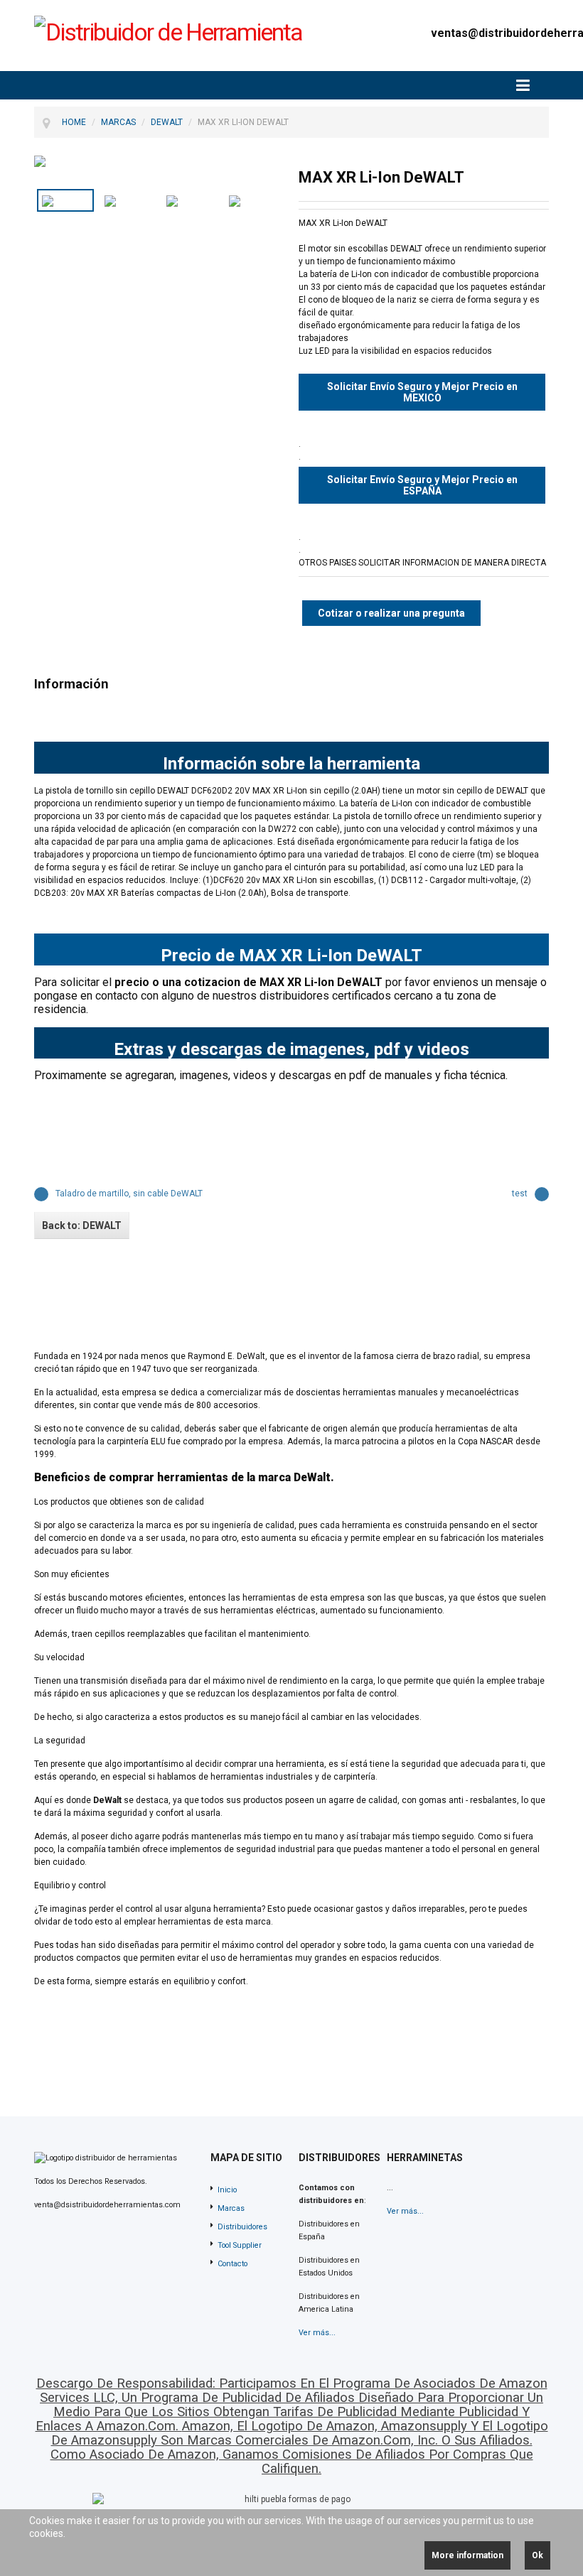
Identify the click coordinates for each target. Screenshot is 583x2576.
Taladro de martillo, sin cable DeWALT (129, 1194)
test (520, 1194)
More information (467, 2555)
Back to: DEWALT (82, 1225)
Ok (537, 2555)
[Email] (540, 177)
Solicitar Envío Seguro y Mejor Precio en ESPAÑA (422, 485)
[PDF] (495, 177)
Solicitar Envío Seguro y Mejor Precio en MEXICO (422, 392)
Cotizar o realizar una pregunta (391, 613)
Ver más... (317, 2333)
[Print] (518, 177)
